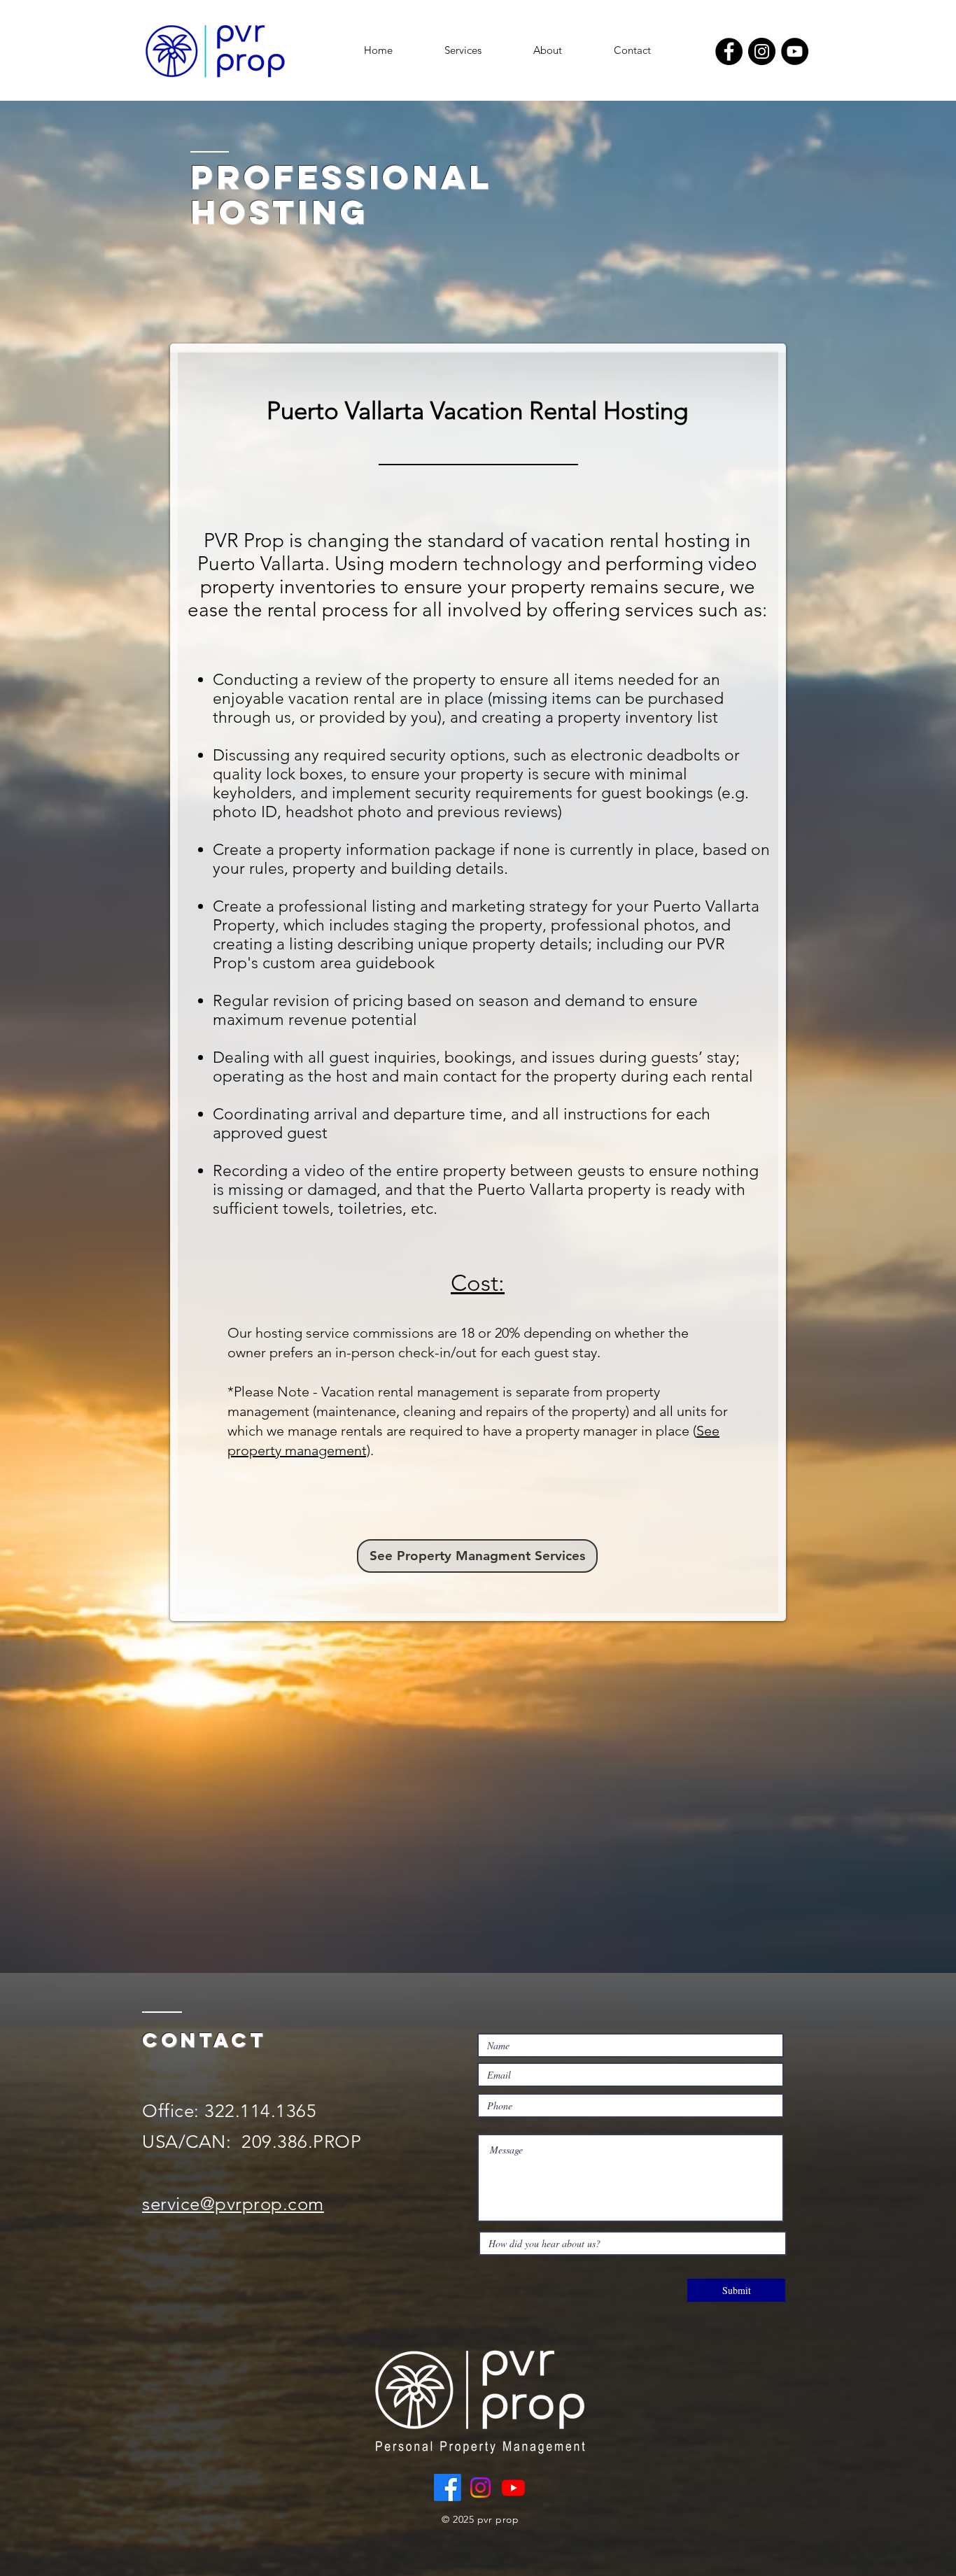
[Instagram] (762, 51)
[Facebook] (729, 51)
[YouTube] (795, 51)
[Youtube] (513, 2487)
